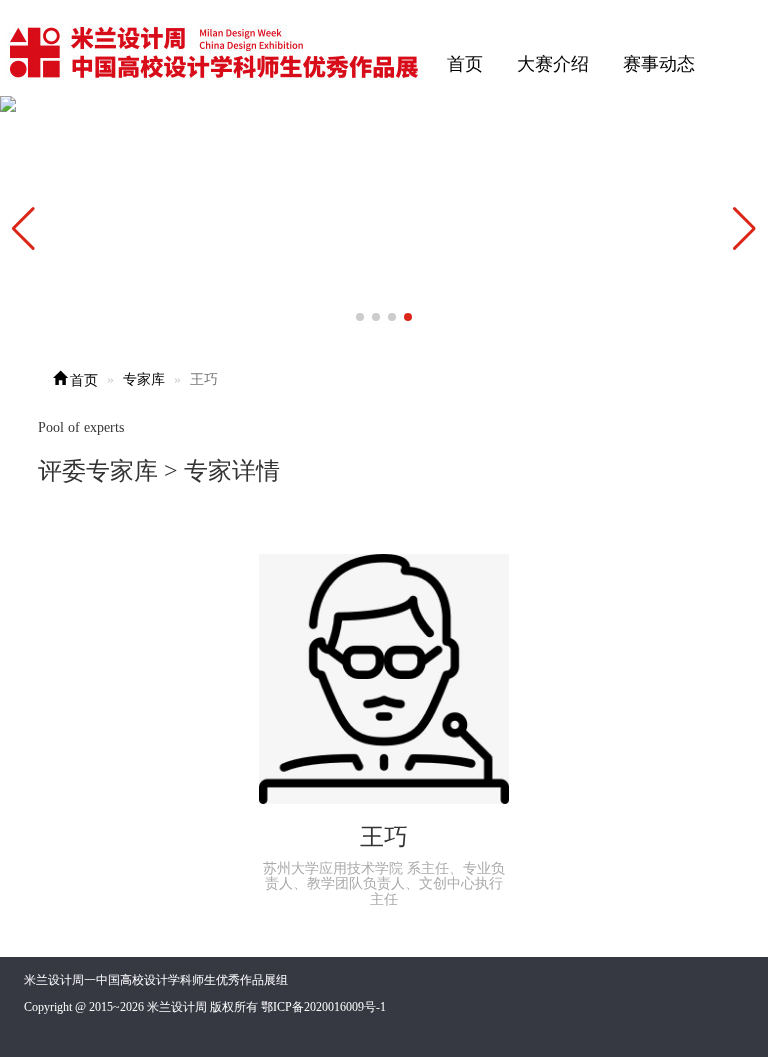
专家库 (144, 379)
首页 (465, 64)
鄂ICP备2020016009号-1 (323, 1007)
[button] (744, 229)
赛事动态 (659, 64)
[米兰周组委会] (215, 49)
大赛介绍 (553, 64)
